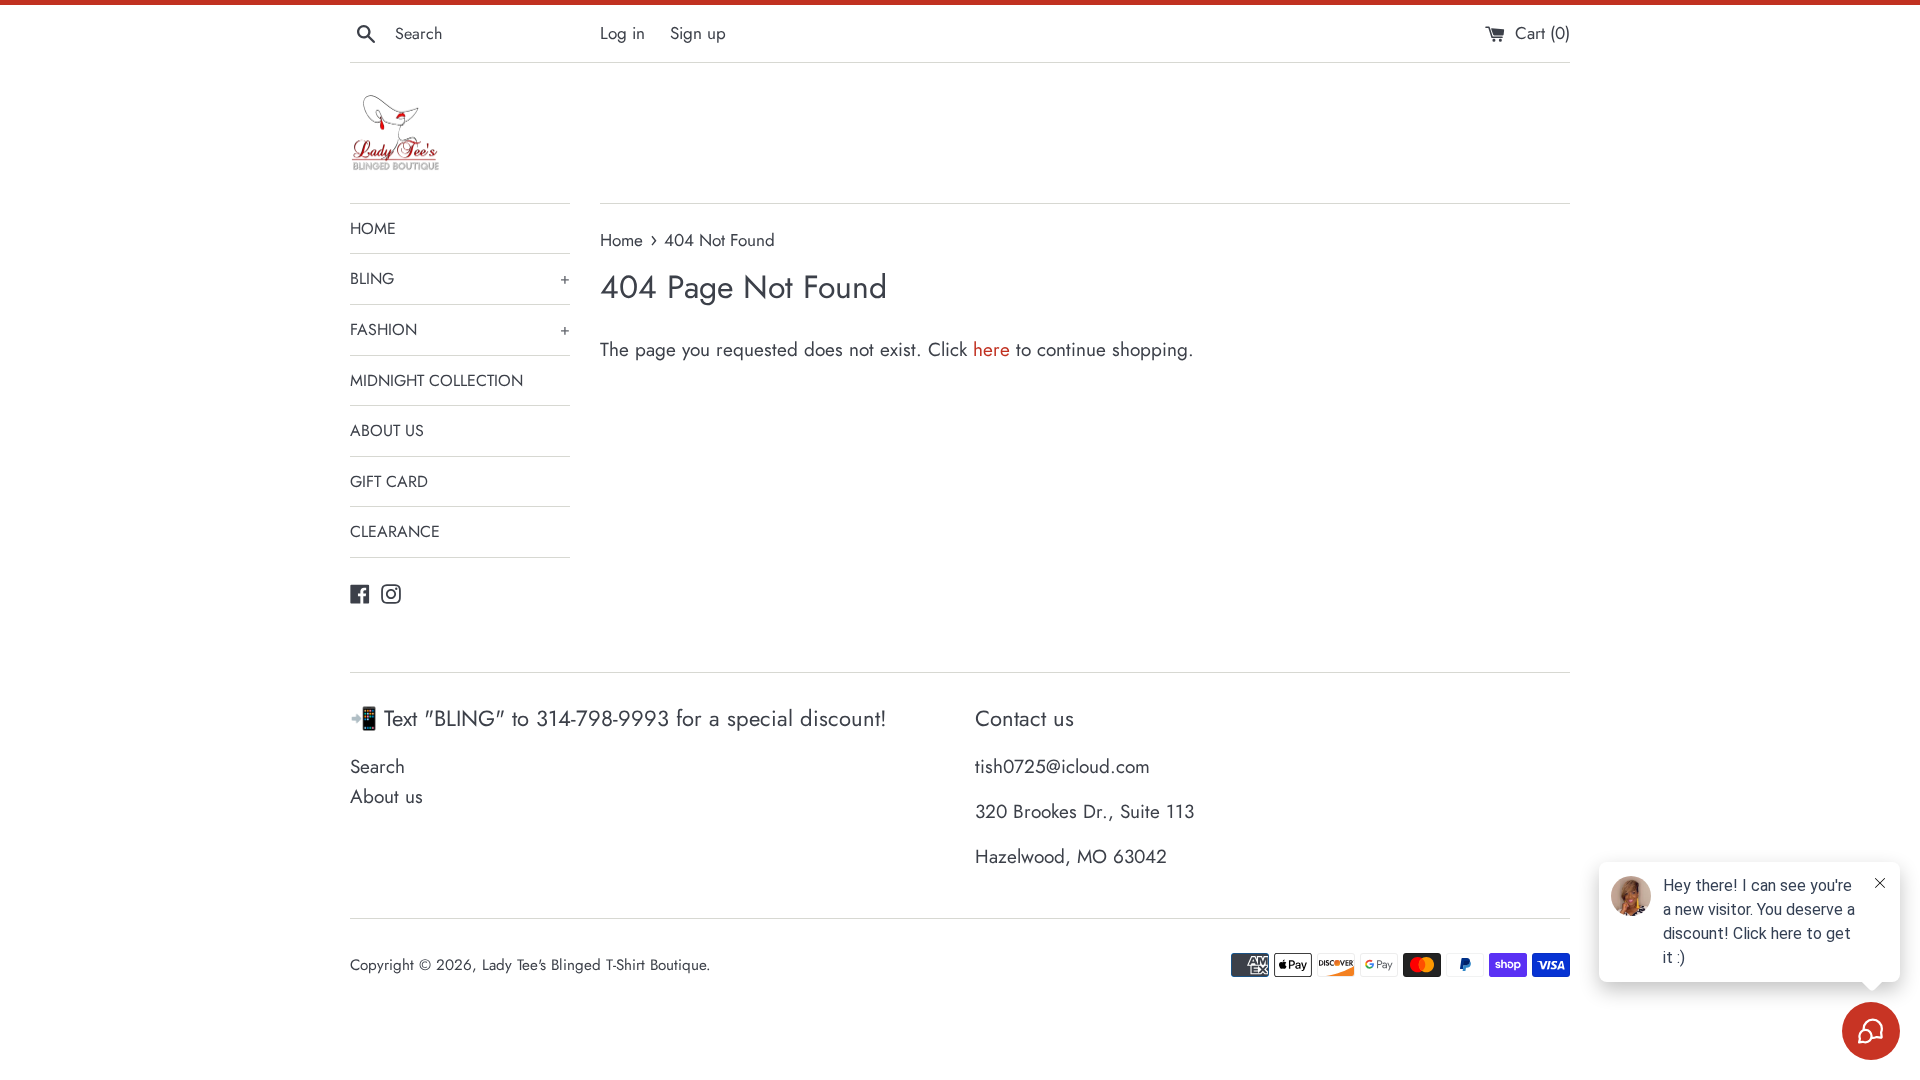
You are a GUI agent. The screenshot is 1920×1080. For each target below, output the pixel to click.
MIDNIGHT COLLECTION (436, 380)
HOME (373, 228)
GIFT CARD (389, 481)
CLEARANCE (395, 531)
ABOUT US (387, 430)
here (991, 349)
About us (386, 796)
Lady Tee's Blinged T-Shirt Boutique (594, 965)
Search (377, 766)
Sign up (698, 33)
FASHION (460, 329)
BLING (460, 278)
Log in (622, 33)
